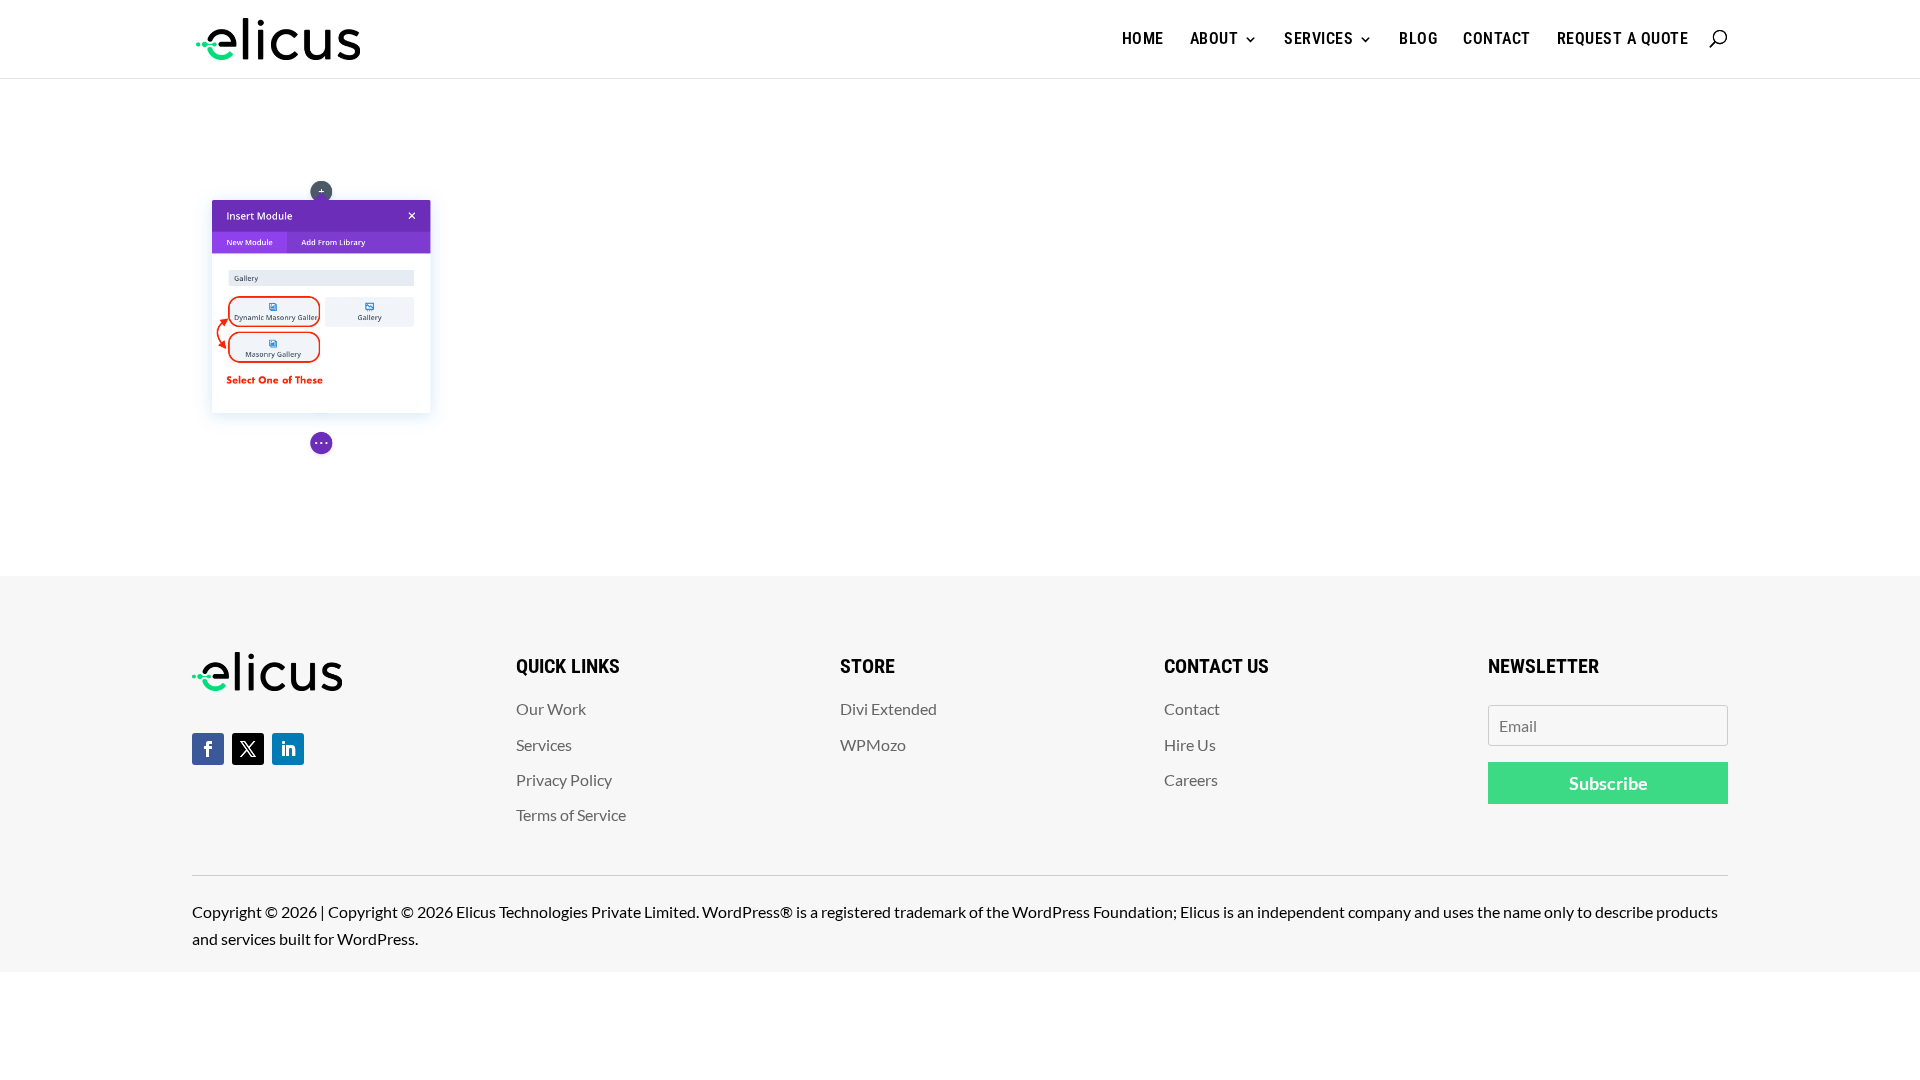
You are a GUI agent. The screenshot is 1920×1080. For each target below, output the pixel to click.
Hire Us (1190, 744)
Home (1143, 38)
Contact (1497, 38)
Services (1318, 38)
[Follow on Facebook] (208, 749)
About (1214, 38)
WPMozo (873, 744)
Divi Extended (888, 708)
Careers (1191, 779)
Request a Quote (1623, 38)
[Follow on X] (248, 749)
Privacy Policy (564, 779)
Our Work (551, 708)
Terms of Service (571, 814)
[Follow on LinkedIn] (288, 749)
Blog (1418, 38)
